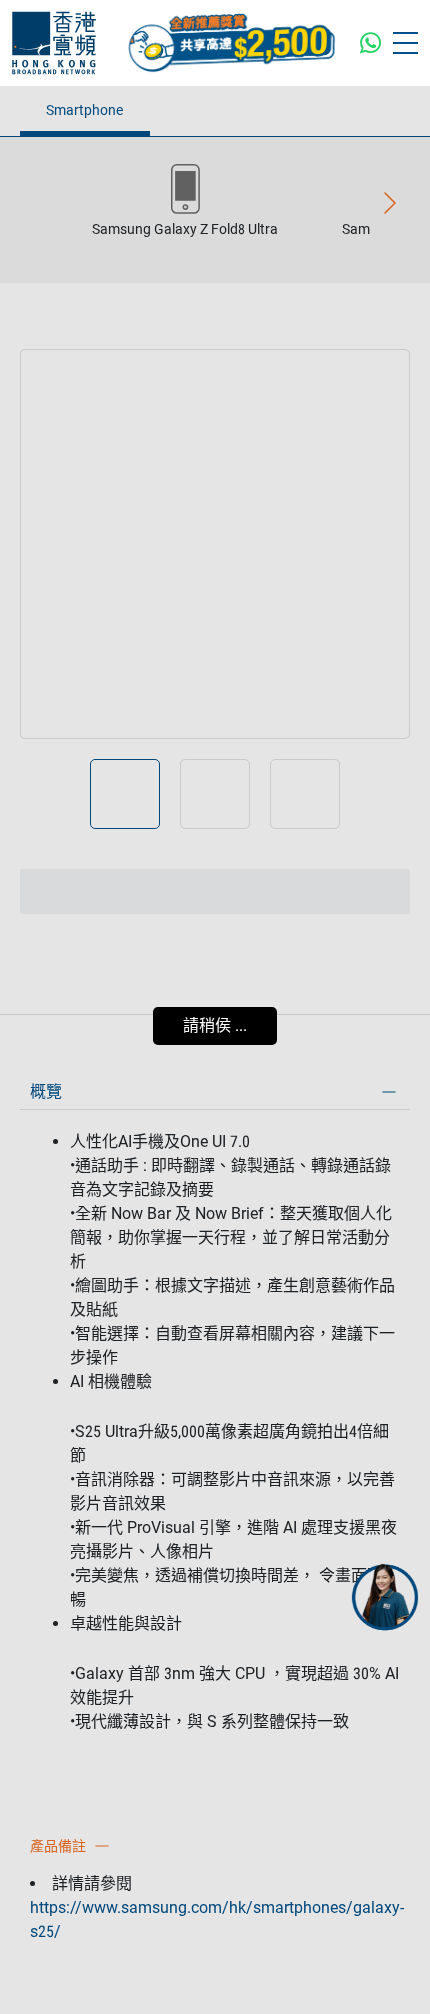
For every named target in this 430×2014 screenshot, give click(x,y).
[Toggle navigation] (405, 43)
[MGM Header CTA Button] (231, 43)
